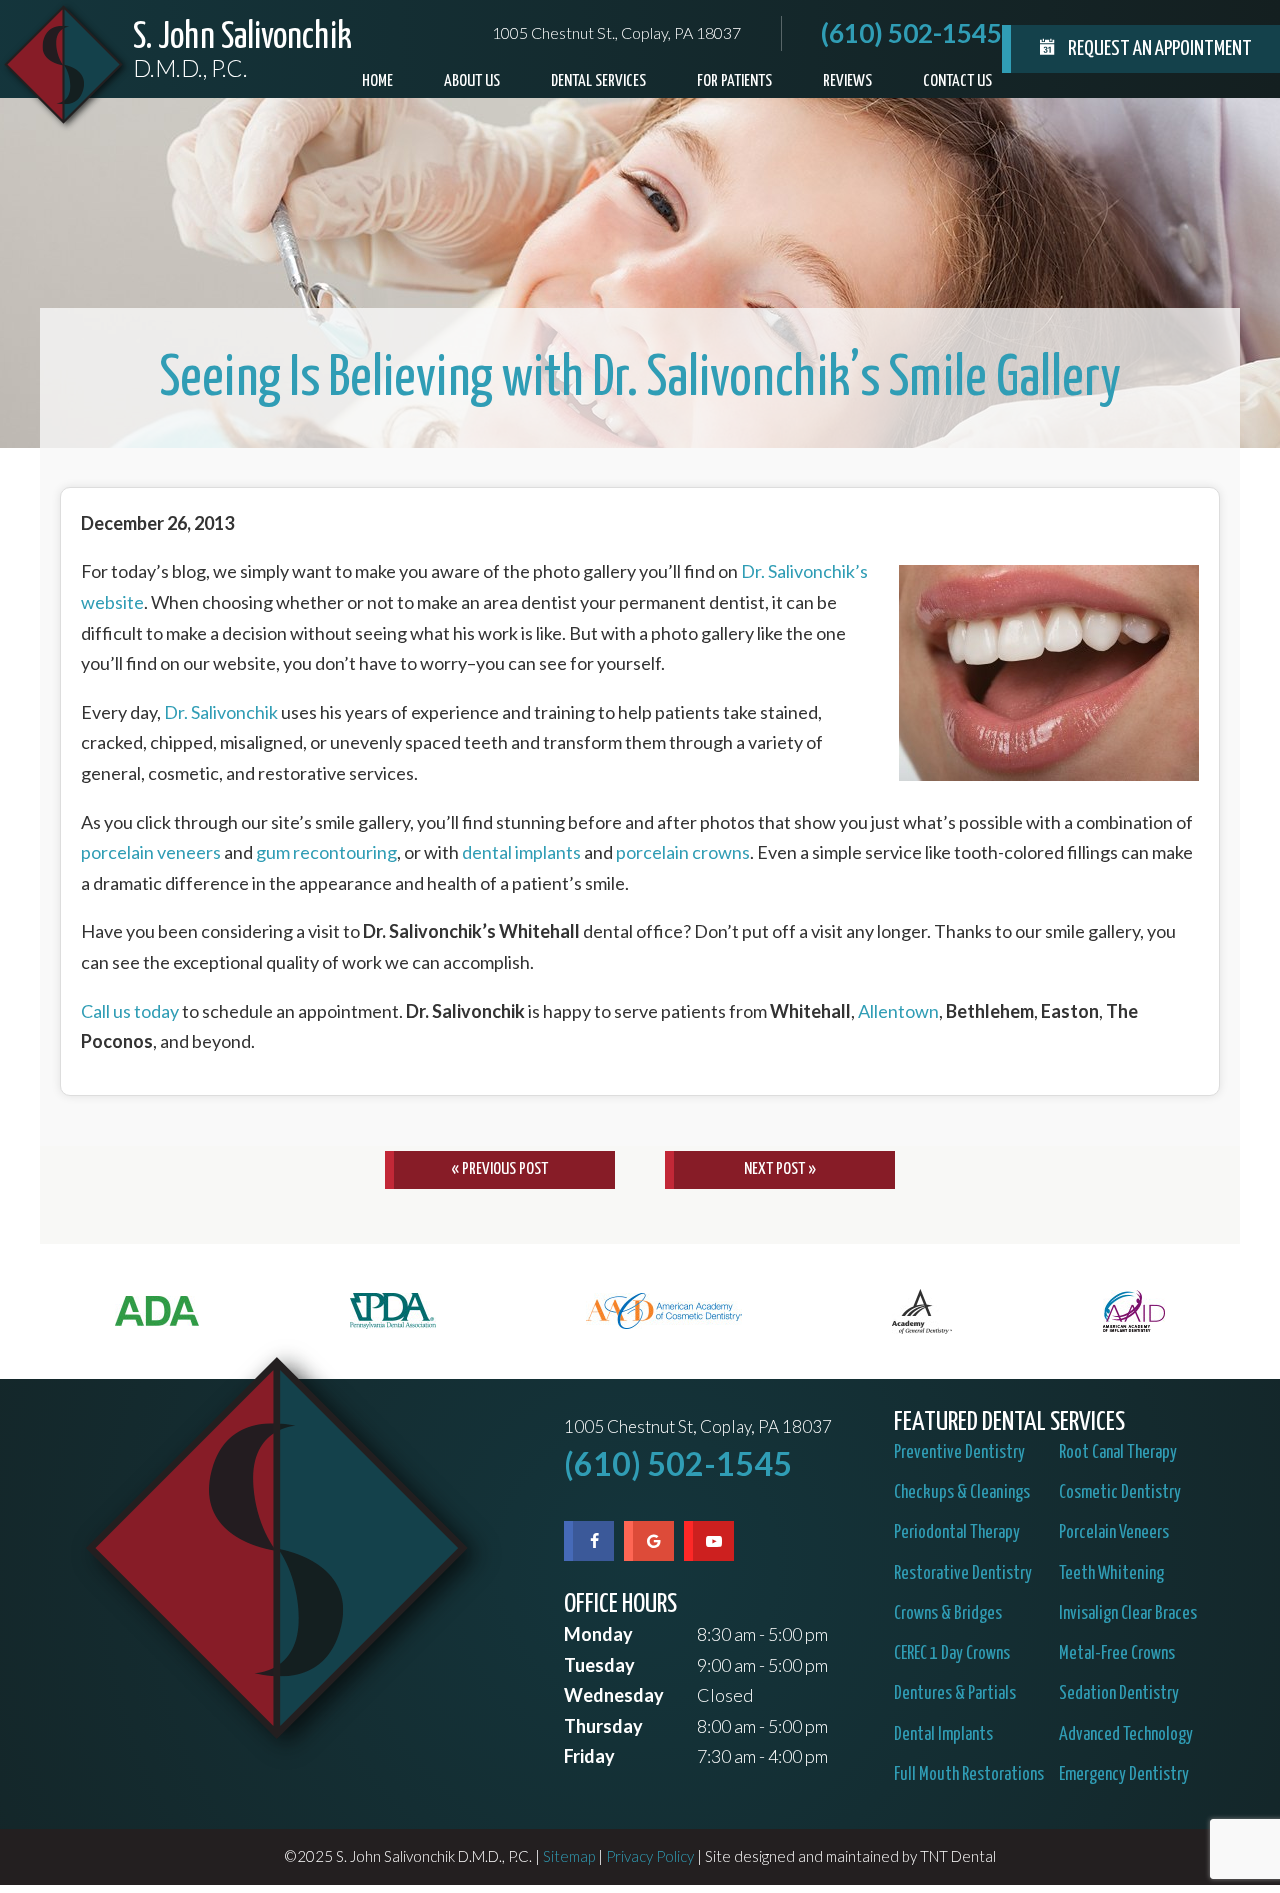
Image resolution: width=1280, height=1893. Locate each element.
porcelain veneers (151, 852)
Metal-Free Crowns (1117, 1654)
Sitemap (569, 1856)
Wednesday (614, 1695)
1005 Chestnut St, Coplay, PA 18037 (698, 1427)
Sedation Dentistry (1119, 1694)
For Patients (734, 81)
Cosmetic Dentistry (1120, 1493)
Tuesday (599, 1665)
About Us (472, 81)
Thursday (603, 1726)
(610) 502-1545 (911, 33)
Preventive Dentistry (959, 1453)
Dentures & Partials (955, 1694)
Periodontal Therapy (957, 1533)
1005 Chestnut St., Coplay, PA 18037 (616, 33)
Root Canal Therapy (1118, 1453)
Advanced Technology (1126, 1735)
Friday (589, 1756)
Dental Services (598, 81)
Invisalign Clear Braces (1128, 1614)
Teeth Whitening (1111, 1574)
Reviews (847, 81)
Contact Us (957, 81)
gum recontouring (326, 852)
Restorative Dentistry (963, 1574)
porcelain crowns (683, 852)
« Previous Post (500, 1169)
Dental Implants (943, 1735)
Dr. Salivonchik (221, 712)
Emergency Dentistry (1124, 1775)
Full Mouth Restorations (969, 1775)
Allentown (898, 1011)
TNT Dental (958, 1856)
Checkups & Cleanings (962, 1493)
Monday (598, 1634)
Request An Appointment (1158, 49)
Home (377, 81)
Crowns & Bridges (948, 1614)
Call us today (130, 1011)
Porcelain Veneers (1114, 1533)
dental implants (521, 852)
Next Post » (780, 1169)
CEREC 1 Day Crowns (952, 1654)
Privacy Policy (650, 1856)
